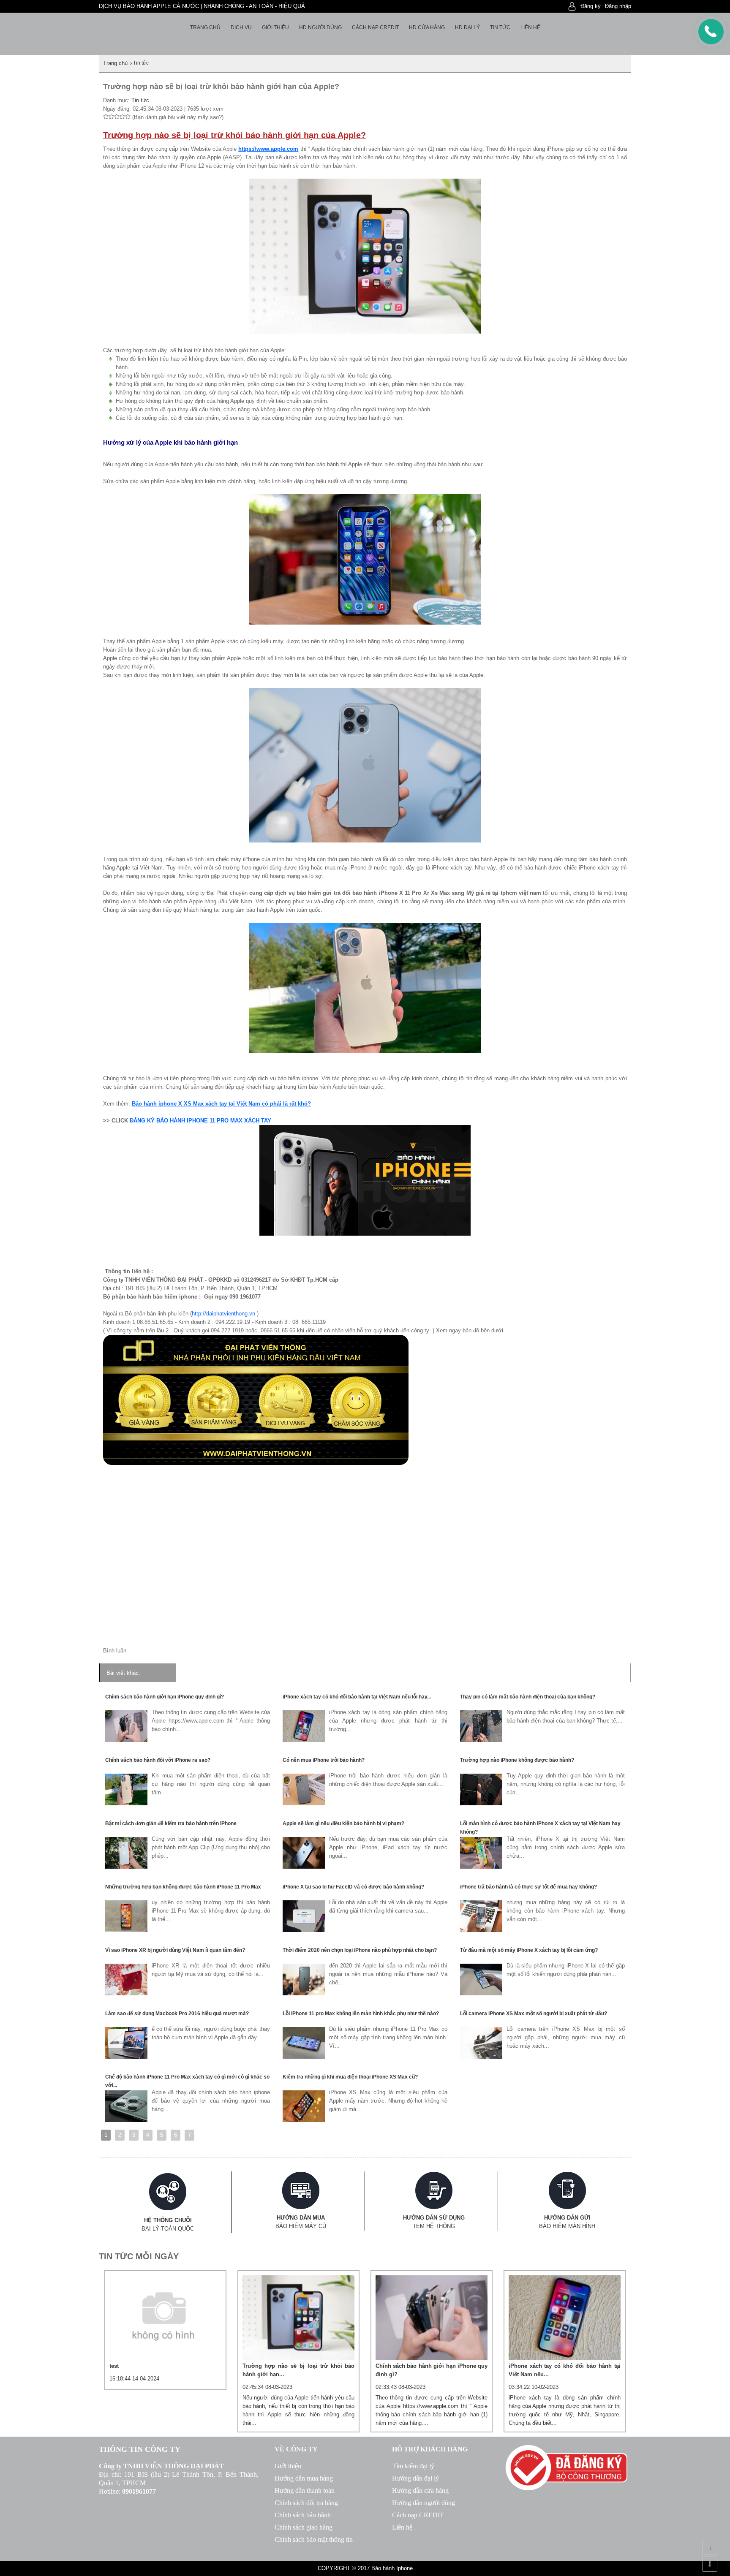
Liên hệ (530, 27)
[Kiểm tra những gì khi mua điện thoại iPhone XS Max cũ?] (304, 2120)
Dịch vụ (241, 27)
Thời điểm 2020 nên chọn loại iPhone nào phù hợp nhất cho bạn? (360, 1950)
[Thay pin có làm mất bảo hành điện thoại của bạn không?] (481, 1740)
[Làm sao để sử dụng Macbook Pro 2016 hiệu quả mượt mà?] (126, 2057)
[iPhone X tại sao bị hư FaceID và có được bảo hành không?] (304, 1930)
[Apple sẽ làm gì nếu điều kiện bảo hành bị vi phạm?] (304, 1867)
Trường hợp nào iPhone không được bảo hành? (517, 1760)
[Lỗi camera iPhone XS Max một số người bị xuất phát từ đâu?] (481, 2057)
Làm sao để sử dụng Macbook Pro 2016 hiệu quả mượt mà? (177, 2014)
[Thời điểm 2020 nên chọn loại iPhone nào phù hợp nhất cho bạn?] (304, 1993)
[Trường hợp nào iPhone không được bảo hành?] (481, 1803)
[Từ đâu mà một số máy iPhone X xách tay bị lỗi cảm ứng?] (481, 1993)
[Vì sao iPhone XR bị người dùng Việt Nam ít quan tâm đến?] (126, 1993)
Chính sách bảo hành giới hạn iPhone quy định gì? (165, 1697)
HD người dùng (320, 27)
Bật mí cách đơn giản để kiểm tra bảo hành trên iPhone (171, 1823)
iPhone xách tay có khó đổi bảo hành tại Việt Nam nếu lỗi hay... (357, 1697)
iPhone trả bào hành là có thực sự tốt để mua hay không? (528, 1887)
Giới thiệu (275, 27)
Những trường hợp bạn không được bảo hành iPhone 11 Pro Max (183, 1887)
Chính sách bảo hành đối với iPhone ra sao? (158, 1760)
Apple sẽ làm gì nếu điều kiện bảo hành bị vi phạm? (343, 1823)
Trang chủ (205, 27)
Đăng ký (591, 6)
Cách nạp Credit (375, 27)
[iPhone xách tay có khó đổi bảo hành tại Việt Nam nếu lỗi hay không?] (304, 1740)
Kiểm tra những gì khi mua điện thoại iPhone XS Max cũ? (350, 2077)
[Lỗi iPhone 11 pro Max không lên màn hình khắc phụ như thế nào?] (304, 2057)
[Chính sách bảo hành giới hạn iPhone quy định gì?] (126, 1740)
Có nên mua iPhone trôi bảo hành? (324, 1760)
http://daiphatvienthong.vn (223, 1314)
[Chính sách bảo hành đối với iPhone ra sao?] (126, 1803)
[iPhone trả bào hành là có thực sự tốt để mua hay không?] (481, 1930)
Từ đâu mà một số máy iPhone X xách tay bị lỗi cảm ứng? (529, 1950)
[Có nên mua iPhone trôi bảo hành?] (304, 1803)
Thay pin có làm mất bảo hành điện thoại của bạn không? (528, 1697)
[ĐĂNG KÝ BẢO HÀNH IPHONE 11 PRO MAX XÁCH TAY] (365, 1238)
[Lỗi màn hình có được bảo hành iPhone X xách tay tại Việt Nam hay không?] (481, 1867)
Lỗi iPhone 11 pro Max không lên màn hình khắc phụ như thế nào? (361, 2014)
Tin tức (500, 27)
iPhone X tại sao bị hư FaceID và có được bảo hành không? (353, 1887)
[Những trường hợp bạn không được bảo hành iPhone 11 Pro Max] (126, 1930)
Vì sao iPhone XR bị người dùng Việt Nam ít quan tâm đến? (175, 1950)
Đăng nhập (618, 6)
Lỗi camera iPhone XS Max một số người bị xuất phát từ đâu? (534, 2014)
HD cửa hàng (427, 27)
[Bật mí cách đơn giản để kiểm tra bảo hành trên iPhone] (126, 1867)
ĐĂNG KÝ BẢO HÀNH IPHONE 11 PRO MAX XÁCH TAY (200, 1121)
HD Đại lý (467, 27)
